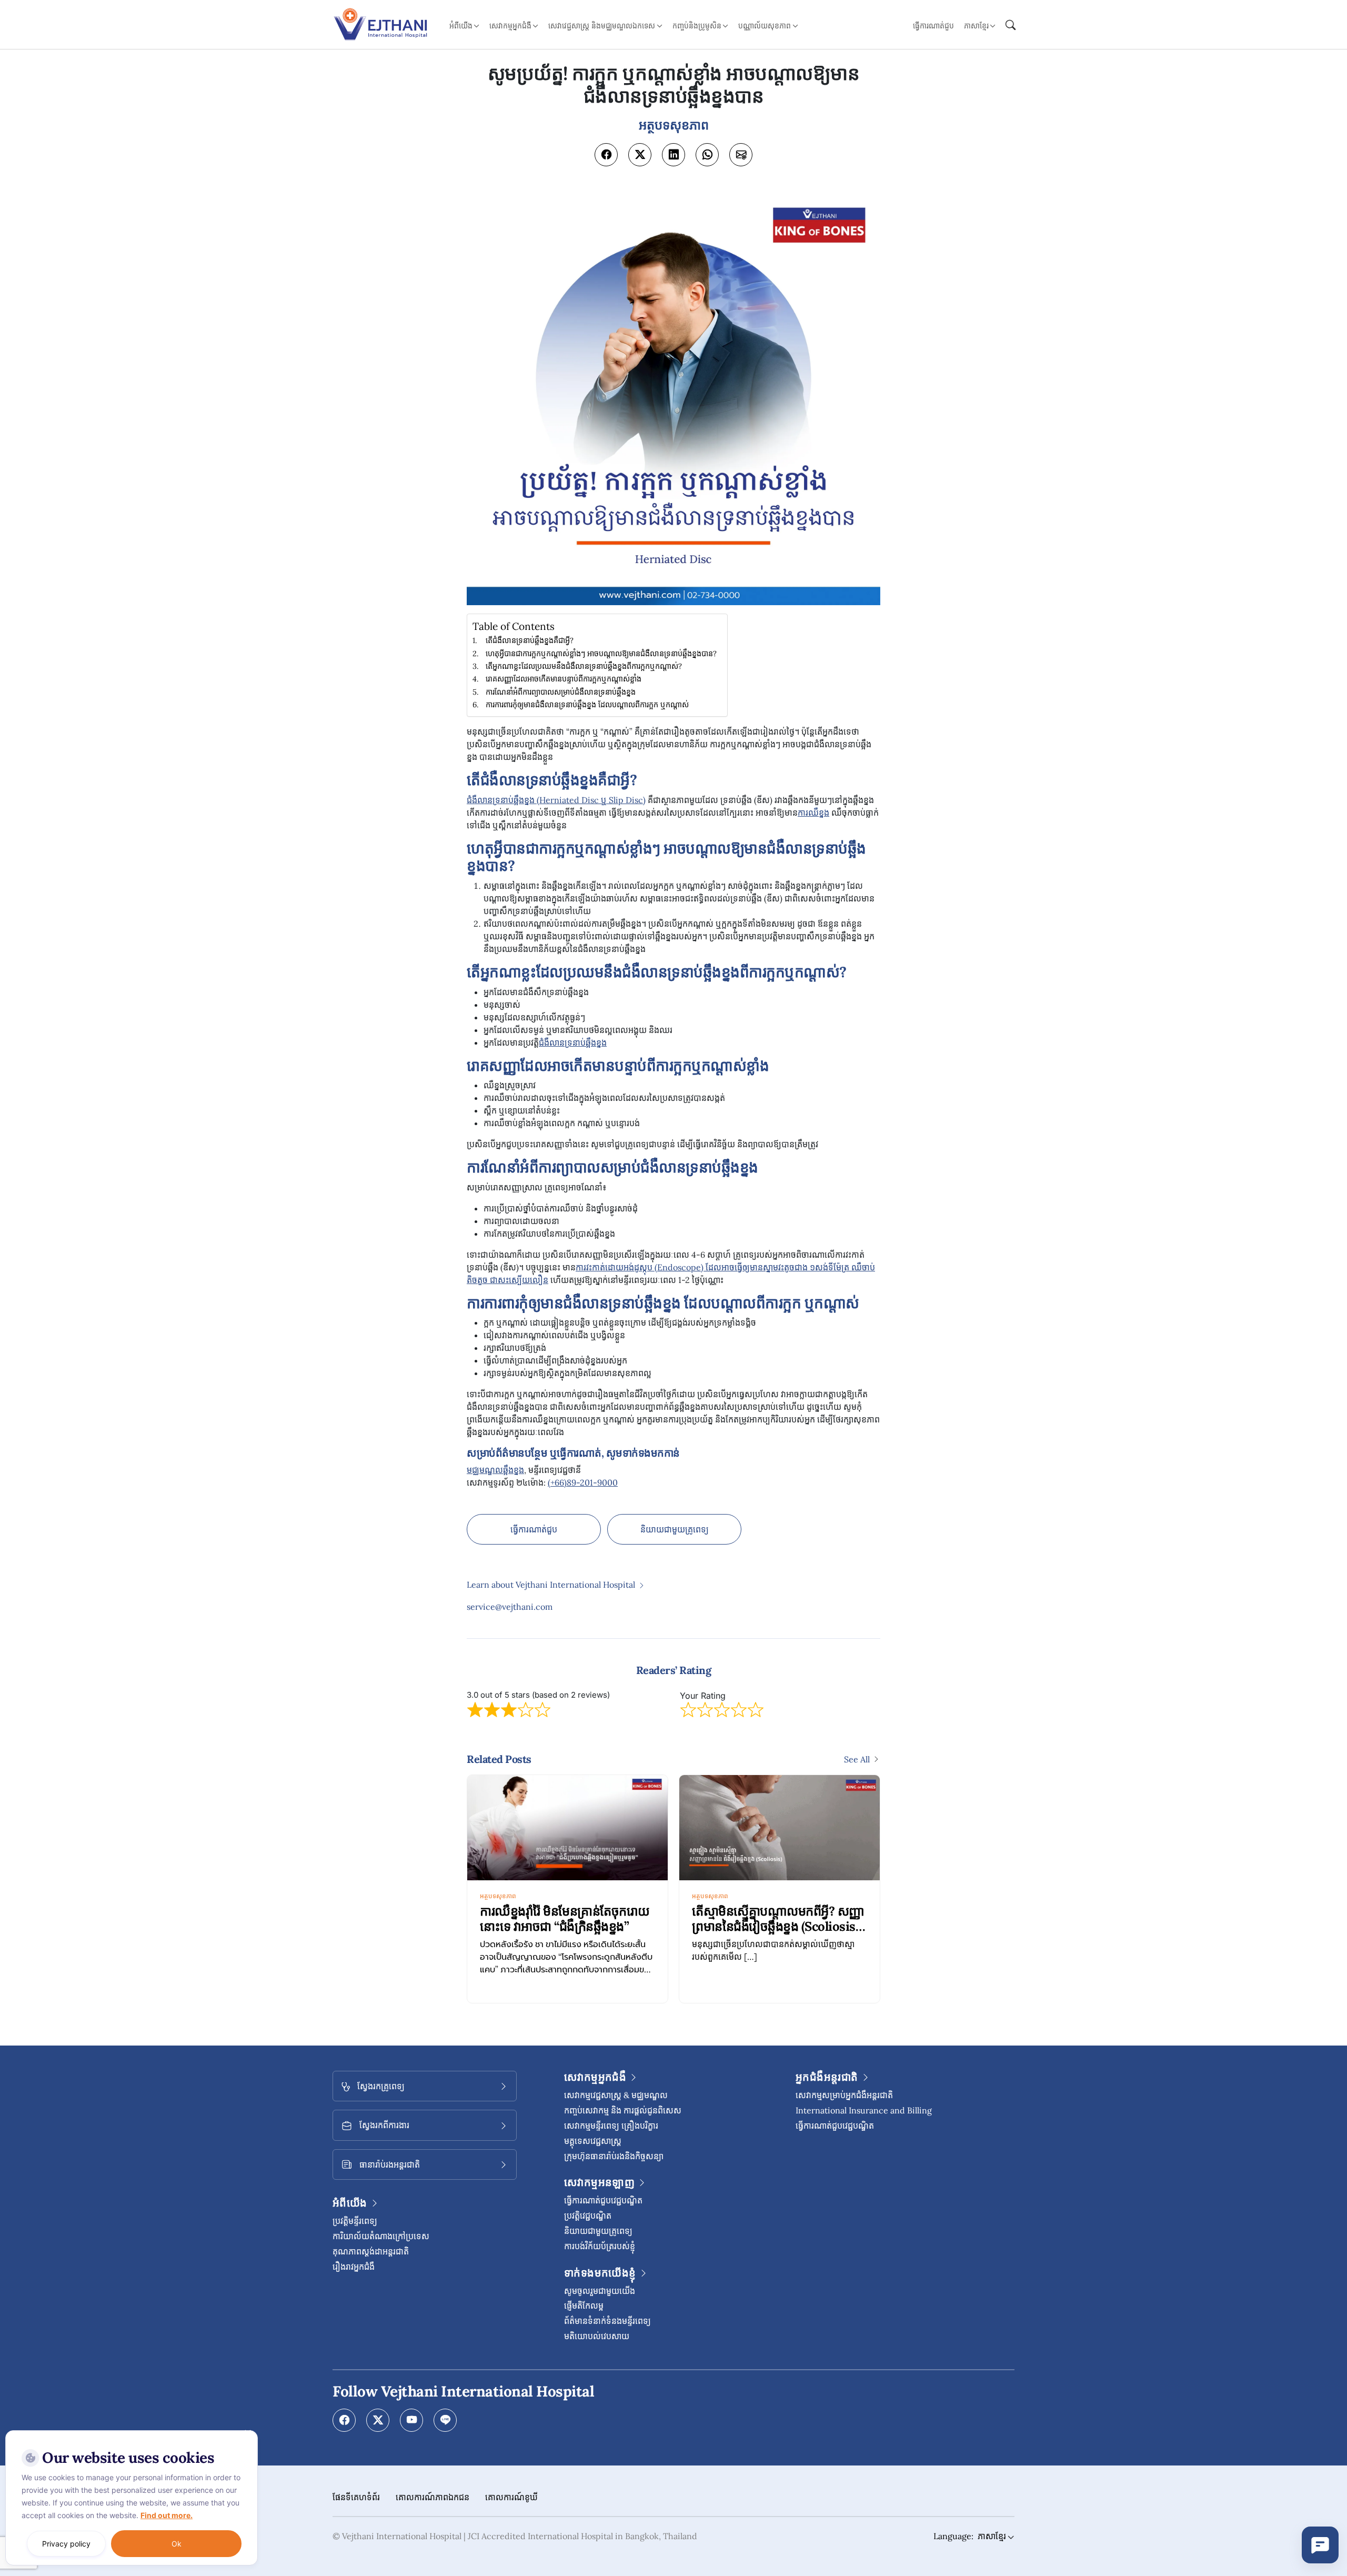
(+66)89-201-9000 (583, 1482)
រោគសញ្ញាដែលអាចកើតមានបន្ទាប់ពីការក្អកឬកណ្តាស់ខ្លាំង (564, 679)
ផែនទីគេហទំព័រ (356, 2497)
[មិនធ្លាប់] (247, 2433)
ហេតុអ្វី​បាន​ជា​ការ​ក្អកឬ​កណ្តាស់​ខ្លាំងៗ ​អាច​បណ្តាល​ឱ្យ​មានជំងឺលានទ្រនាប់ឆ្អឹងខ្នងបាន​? (601, 653)
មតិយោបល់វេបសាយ (597, 2336)
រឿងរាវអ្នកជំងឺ (354, 2267)
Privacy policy (66, 2544)
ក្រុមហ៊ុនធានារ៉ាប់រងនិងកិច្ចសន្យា (614, 2156)
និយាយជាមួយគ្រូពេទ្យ (675, 1529)
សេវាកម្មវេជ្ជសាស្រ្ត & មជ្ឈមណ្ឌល (616, 2095)
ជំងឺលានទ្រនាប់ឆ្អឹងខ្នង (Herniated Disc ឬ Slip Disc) (556, 800)
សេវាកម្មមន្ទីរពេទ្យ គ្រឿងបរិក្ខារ (611, 2126)
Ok (177, 2544)
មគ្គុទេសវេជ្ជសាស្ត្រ (593, 2141)
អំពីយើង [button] (461, 26)
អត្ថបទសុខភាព (498, 1896)
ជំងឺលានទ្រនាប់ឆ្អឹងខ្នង (573, 1043)
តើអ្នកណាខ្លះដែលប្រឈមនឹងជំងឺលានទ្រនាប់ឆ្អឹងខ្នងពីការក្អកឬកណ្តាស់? (584, 666)
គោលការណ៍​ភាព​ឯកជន (433, 2497)
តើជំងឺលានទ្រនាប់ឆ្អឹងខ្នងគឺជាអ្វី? (530, 640)
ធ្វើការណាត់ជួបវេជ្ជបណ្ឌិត (603, 2200)
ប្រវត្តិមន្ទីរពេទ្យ (355, 2221)
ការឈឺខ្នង (813, 813)
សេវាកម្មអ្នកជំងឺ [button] (510, 26)
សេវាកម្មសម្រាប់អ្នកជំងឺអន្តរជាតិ (844, 2095)
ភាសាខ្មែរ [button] (976, 26)
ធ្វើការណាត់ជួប (933, 26)
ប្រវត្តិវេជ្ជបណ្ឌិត (588, 2216)
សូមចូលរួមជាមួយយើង (600, 2291)
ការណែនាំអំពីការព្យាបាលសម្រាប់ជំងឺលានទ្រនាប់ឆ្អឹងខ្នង (561, 692)
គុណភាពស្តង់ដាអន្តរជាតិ (371, 2251)
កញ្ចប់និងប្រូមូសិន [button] (697, 26)
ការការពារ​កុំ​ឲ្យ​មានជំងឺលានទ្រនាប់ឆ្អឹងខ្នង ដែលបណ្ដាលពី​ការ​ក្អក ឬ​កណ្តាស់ (587, 704)
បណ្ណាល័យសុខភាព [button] (765, 26)
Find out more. (167, 2515)
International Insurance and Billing (864, 2110)
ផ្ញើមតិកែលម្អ (584, 2306)
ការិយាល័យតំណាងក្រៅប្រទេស (381, 2236)
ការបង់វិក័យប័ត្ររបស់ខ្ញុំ (600, 2246)
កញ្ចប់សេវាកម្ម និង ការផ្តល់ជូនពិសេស (623, 2110)
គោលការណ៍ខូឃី (511, 2497)
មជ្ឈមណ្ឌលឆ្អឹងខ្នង (495, 1470)
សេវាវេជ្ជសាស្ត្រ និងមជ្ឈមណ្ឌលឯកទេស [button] (602, 26)
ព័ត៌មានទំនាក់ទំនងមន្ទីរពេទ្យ (607, 2321)
